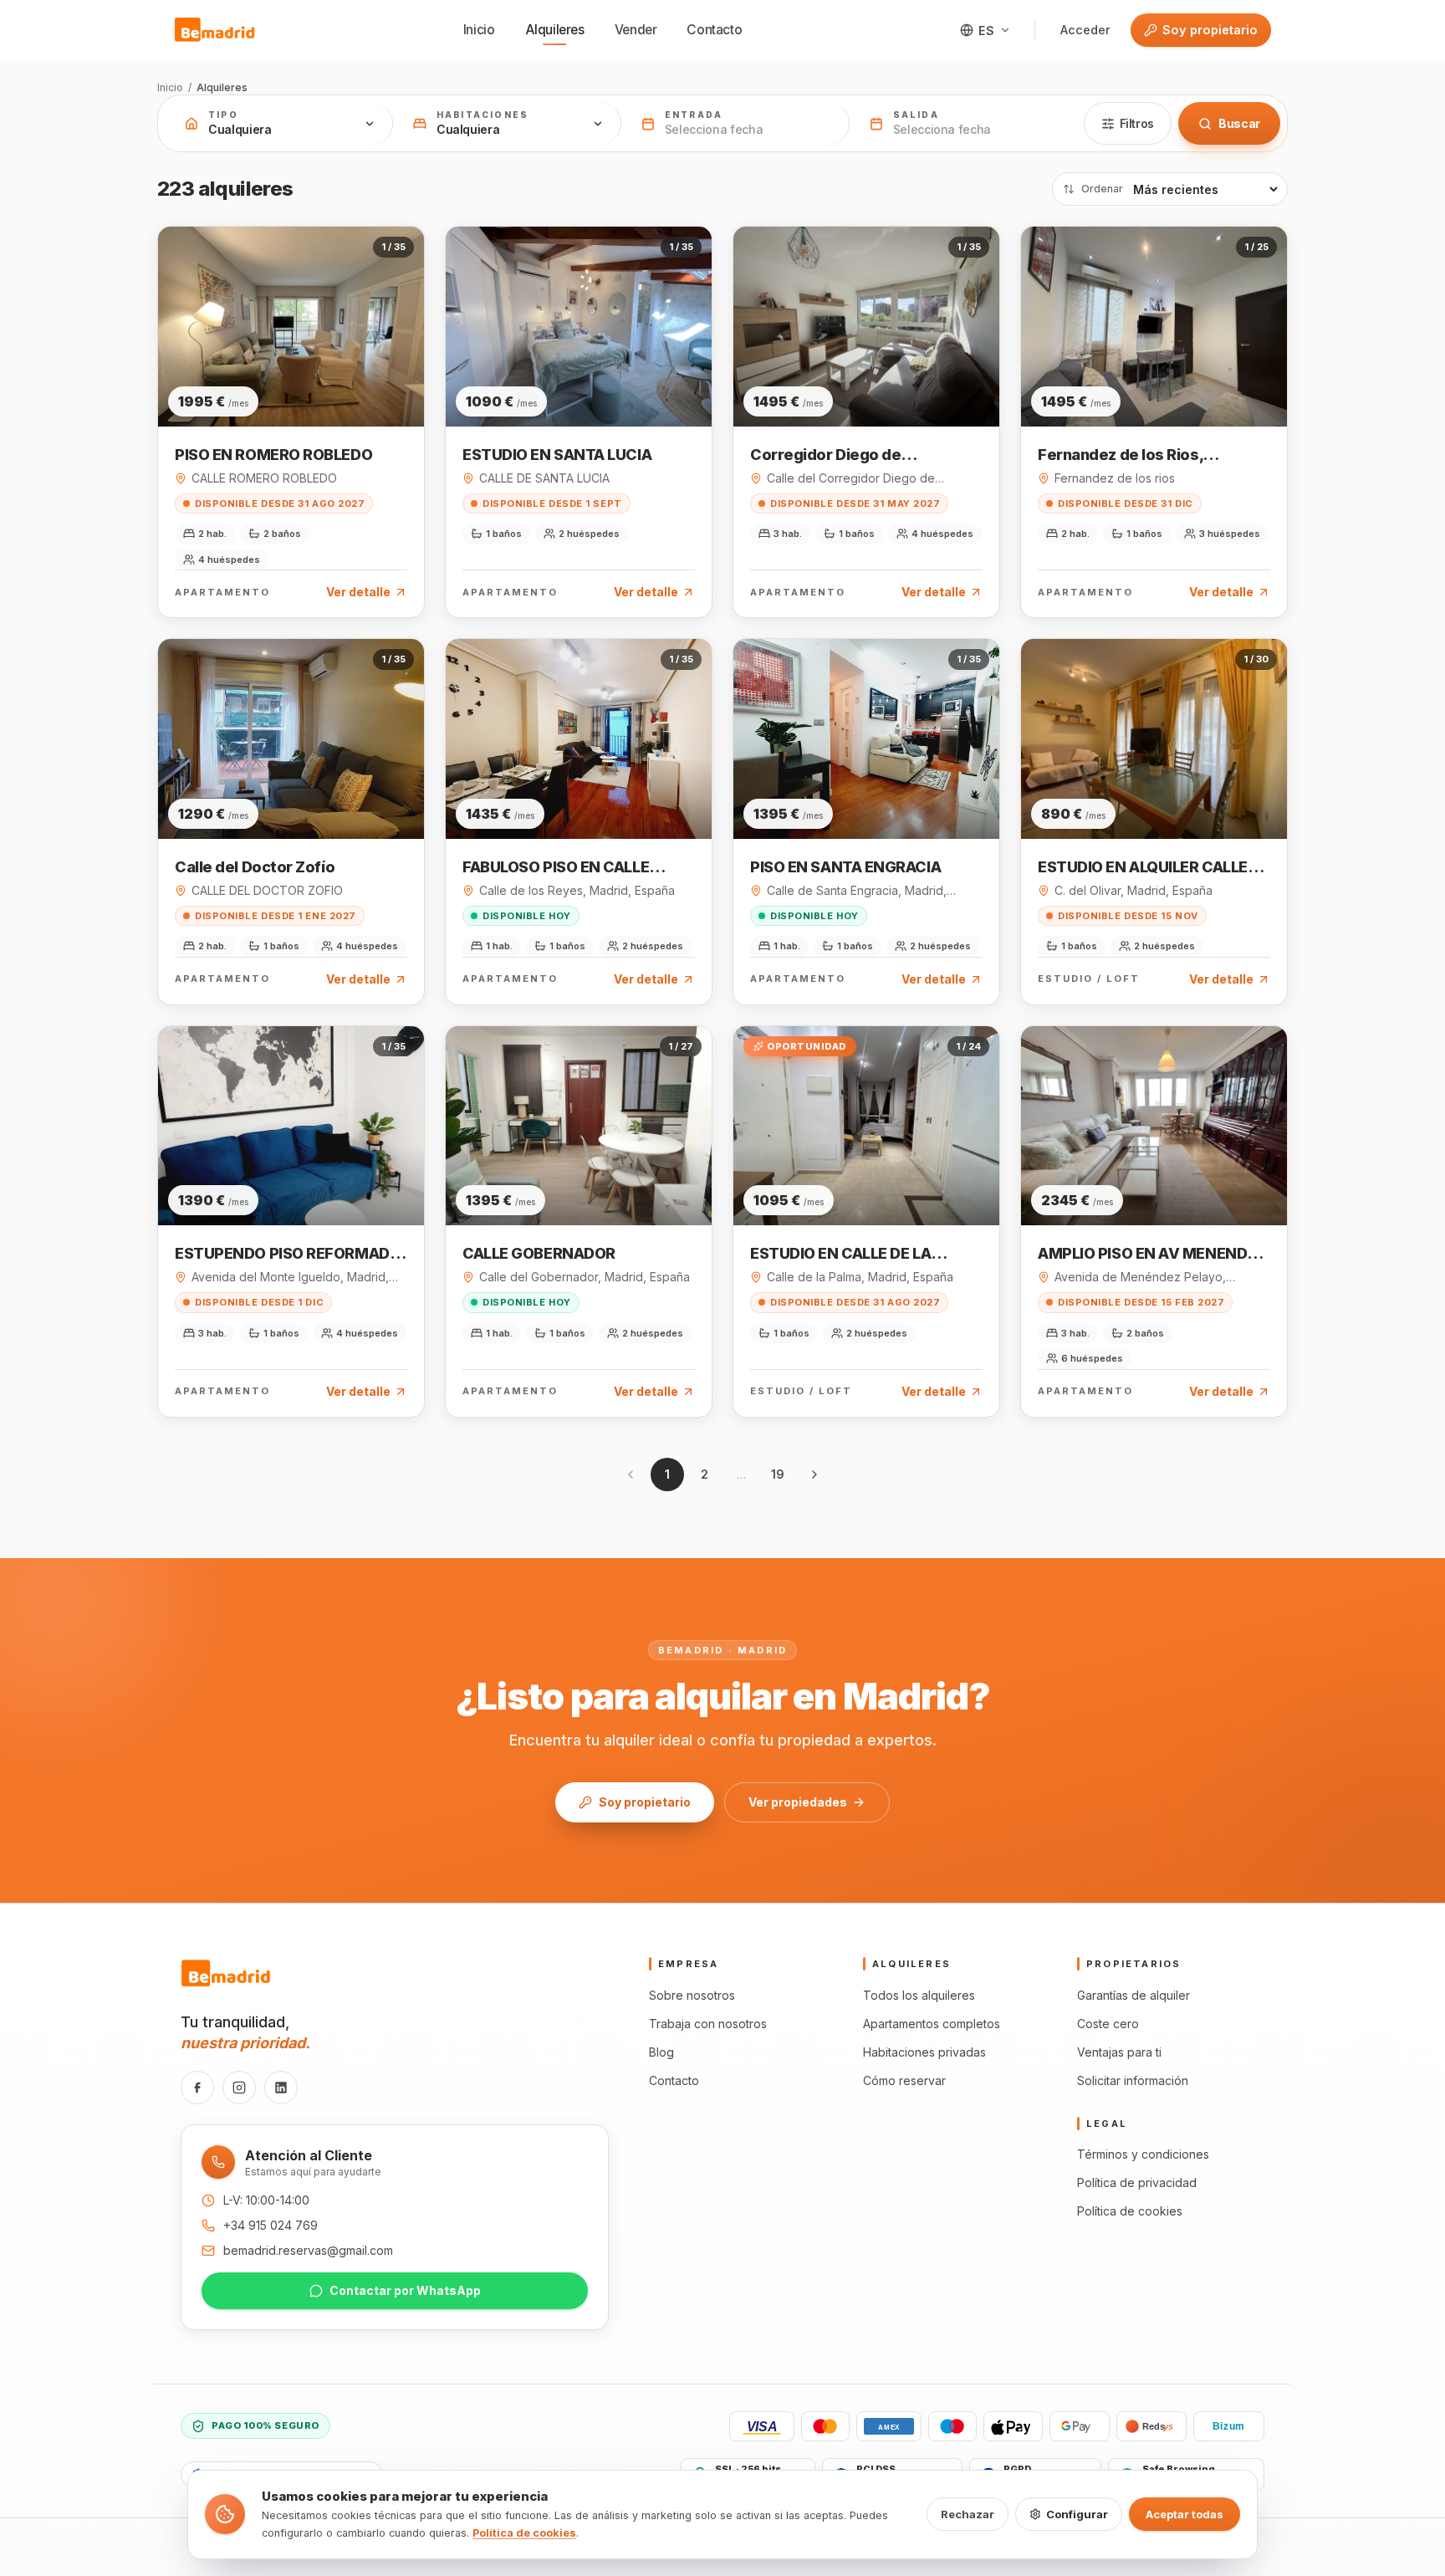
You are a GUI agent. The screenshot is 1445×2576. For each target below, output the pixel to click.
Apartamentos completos (932, 2024)
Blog (661, 2052)
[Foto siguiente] (406, 326)
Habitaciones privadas (924, 2052)
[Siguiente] (814, 1475)
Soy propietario (1210, 30)
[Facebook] (197, 2088)
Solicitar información (1133, 2080)
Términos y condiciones (1143, 2154)
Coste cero (1108, 2024)
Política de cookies (1130, 2211)
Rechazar (968, 2514)
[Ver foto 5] (304, 384)
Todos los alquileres (919, 1995)
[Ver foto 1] (256, 384)
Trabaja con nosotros (708, 2024)
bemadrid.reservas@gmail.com (308, 2250)
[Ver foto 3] (283, 384)
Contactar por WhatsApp (405, 2290)
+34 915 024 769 (271, 2225)
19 (778, 1474)
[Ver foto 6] (314, 384)
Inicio (479, 30)
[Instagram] (239, 2088)
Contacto (714, 30)
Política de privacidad (1137, 2182)
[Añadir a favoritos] (399, 255)
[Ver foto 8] (334, 384)
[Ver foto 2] (273, 384)
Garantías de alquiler (1134, 1995)
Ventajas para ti (1119, 2052)
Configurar (1077, 2514)
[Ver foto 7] (324, 384)
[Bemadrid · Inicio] (215, 30)
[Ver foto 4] (294, 384)
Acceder (1085, 30)
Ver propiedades (798, 1802)
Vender (636, 30)
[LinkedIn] (281, 2088)
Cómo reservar (904, 2080)
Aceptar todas (1185, 2514)
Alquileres (555, 30)
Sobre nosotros (692, 1995)
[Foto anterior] (176, 326)
